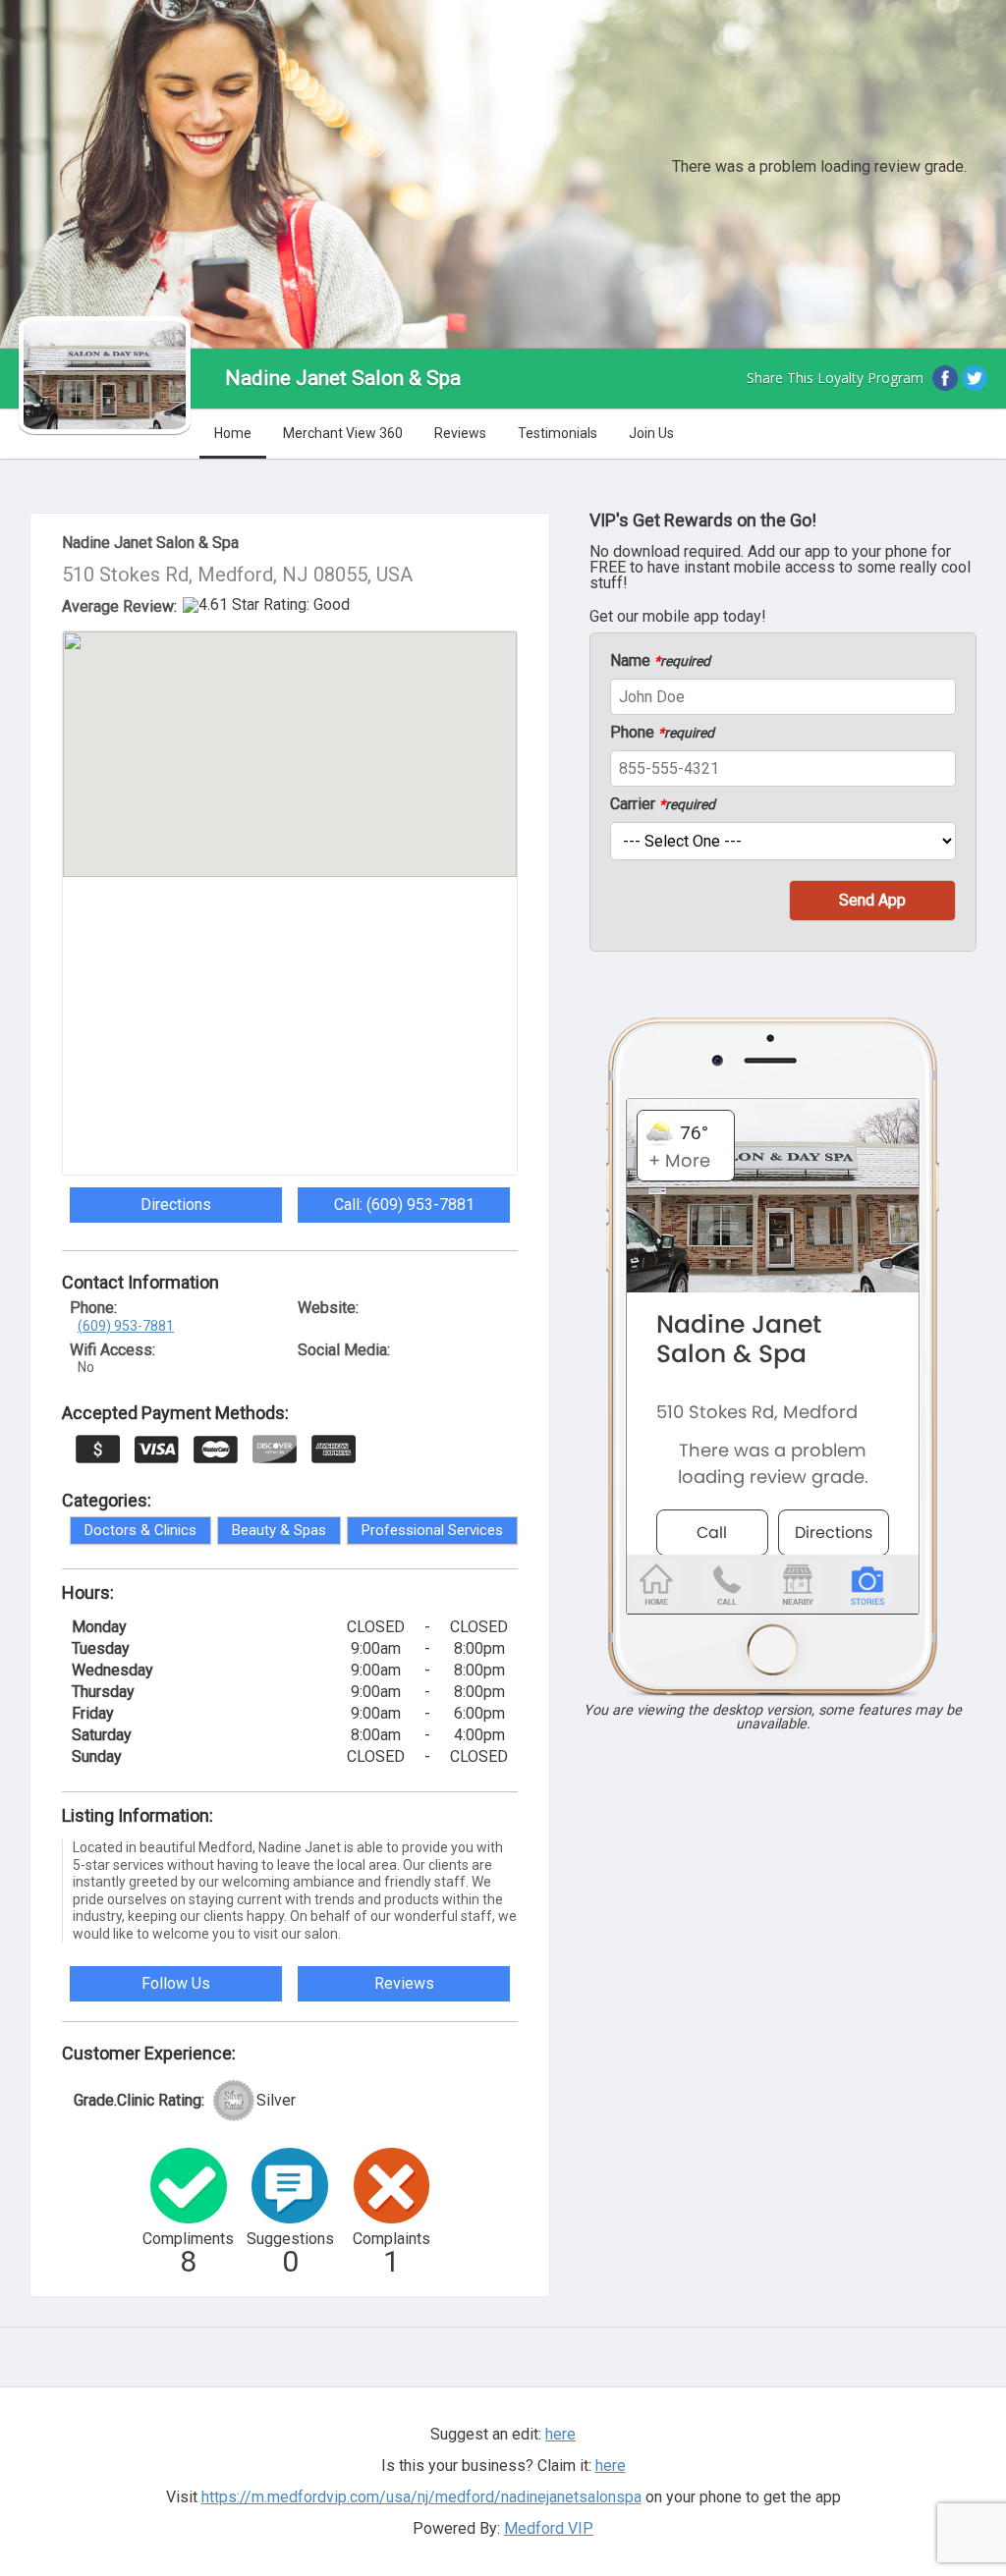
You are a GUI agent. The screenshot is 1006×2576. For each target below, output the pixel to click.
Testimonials (558, 433)
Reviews (460, 433)
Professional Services (432, 1530)
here (611, 2466)
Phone (662, 733)
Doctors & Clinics (140, 1530)
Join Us (651, 433)
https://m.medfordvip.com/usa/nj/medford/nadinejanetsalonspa (421, 2497)
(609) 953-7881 (126, 1326)
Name (660, 661)
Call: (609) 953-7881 (404, 1205)
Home (233, 433)
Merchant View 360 (343, 433)
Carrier (663, 804)
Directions (176, 1205)
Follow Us (176, 1983)
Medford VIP (549, 2528)
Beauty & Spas (279, 1530)
